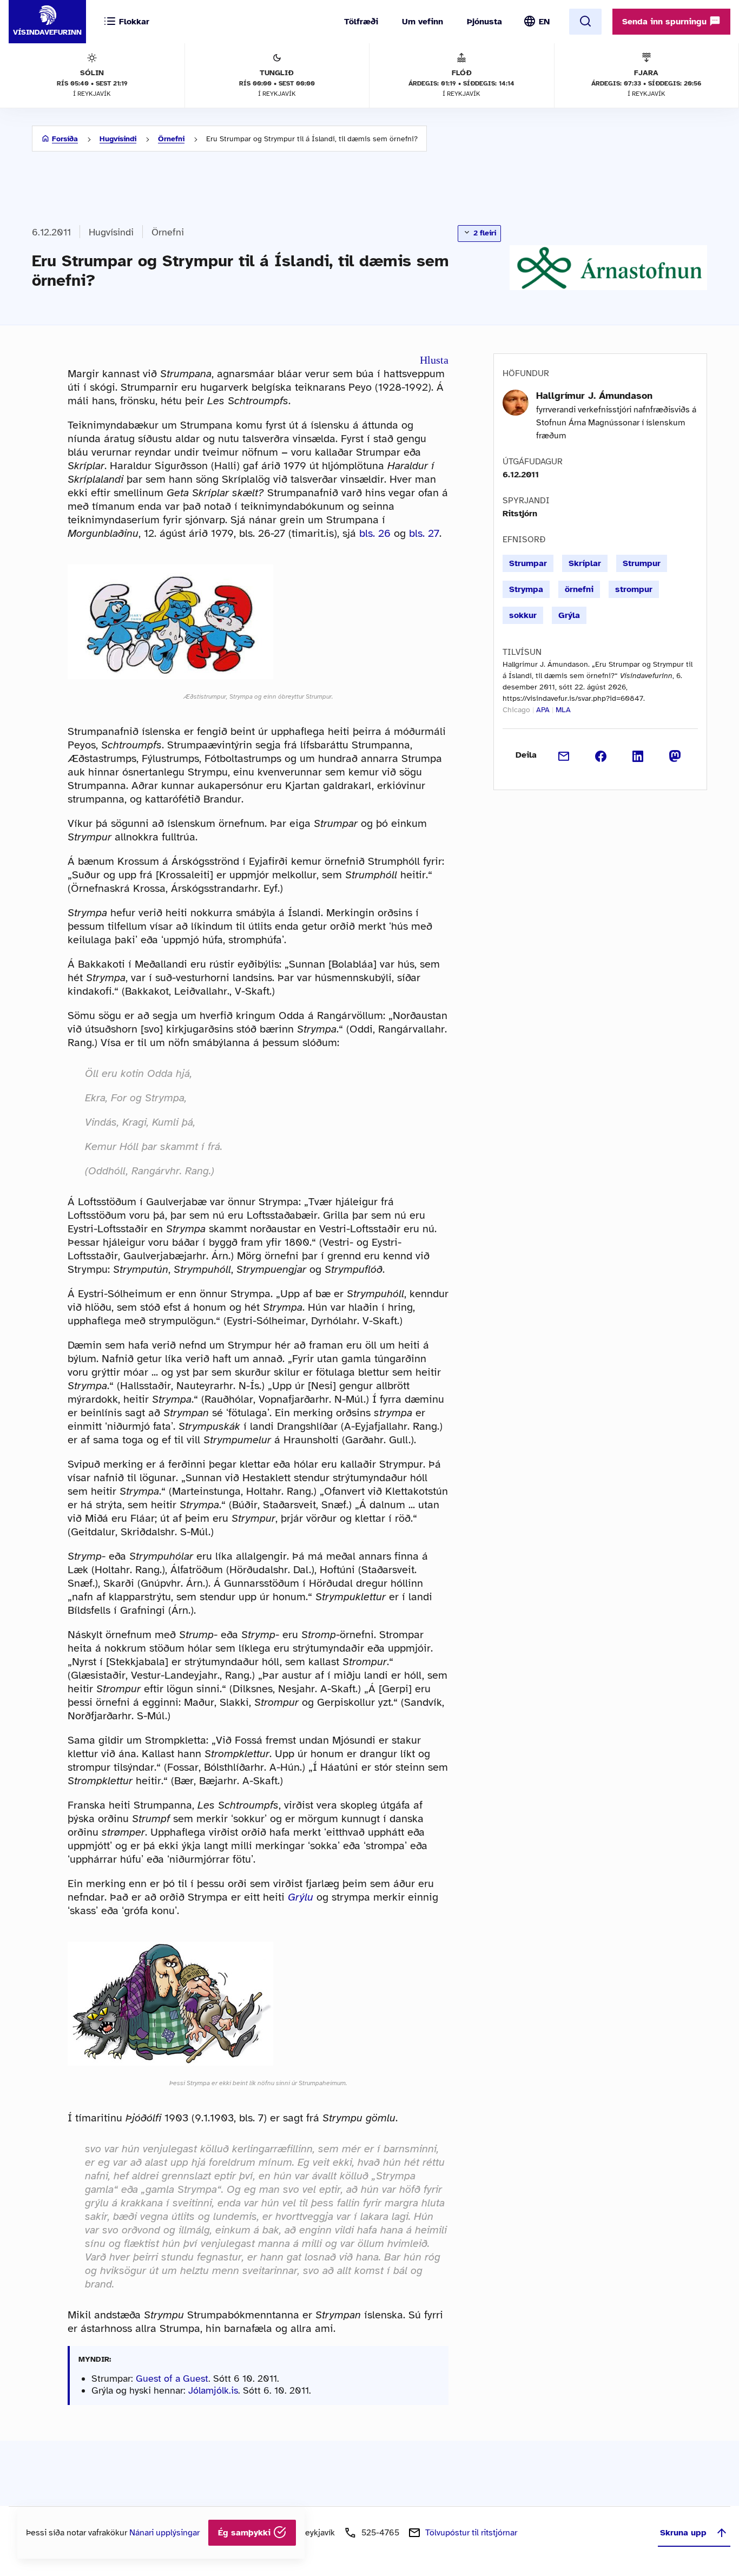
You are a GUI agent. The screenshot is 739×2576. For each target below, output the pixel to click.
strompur (634, 589)
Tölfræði (361, 22)
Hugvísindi (118, 139)
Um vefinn (423, 22)
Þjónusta (484, 22)
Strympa (526, 589)
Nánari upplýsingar (164, 2533)
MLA (563, 710)
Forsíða (65, 139)
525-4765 (380, 2533)
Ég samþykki (246, 2533)
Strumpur (642, 563)
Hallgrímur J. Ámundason (594, 396)
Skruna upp (683, 2533)
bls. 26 (375, 533)
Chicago (516, 710)
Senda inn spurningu (666, 22)
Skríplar (585, 563)
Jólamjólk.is (213, 2390)
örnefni (579, 589)
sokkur (523, 615)
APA (543, 710)
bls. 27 (424, 533)
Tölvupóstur (471, 2533)
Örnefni (171, 139)
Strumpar (528, 563)
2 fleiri (484, 233)
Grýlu (301, 1897)
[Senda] (564, 755)
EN (544, 22)
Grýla (569, 615)
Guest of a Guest (172, 2378)
